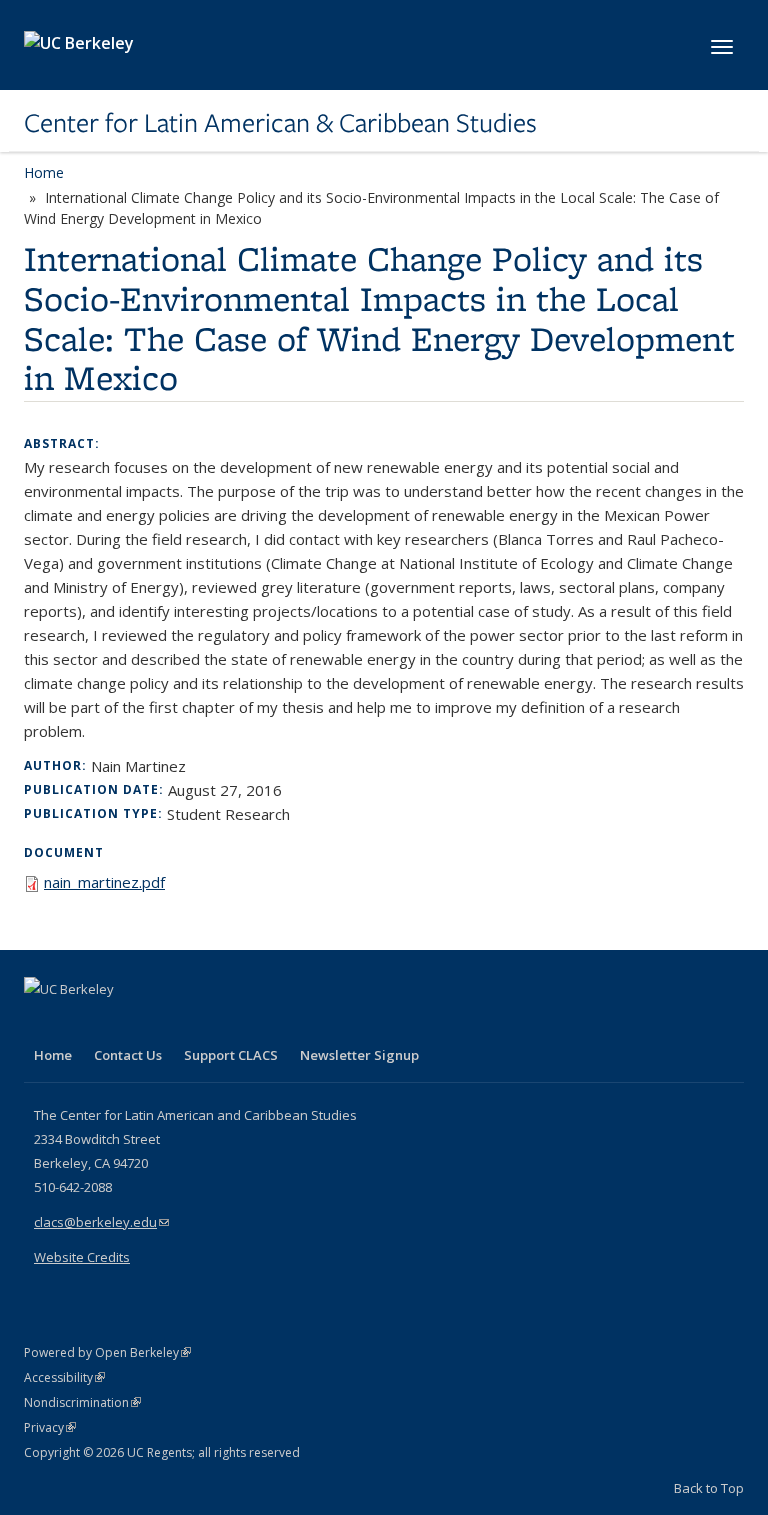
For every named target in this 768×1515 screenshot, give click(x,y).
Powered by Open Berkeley (107, 1352)
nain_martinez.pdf (104, 882)
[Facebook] (42, 1023)
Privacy (50, 1427)
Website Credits (82, 1257)
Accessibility (64, 1377)
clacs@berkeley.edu (101, 1222)
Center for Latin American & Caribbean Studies (280, 123)
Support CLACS (231, 1055)
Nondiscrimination (82, 1402)
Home (44, 172)
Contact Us (128, 1055)
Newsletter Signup (359, 1055)
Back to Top (709, 1488)
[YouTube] (120, 1023)
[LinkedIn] (81, 1023)
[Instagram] (159, 1023)
